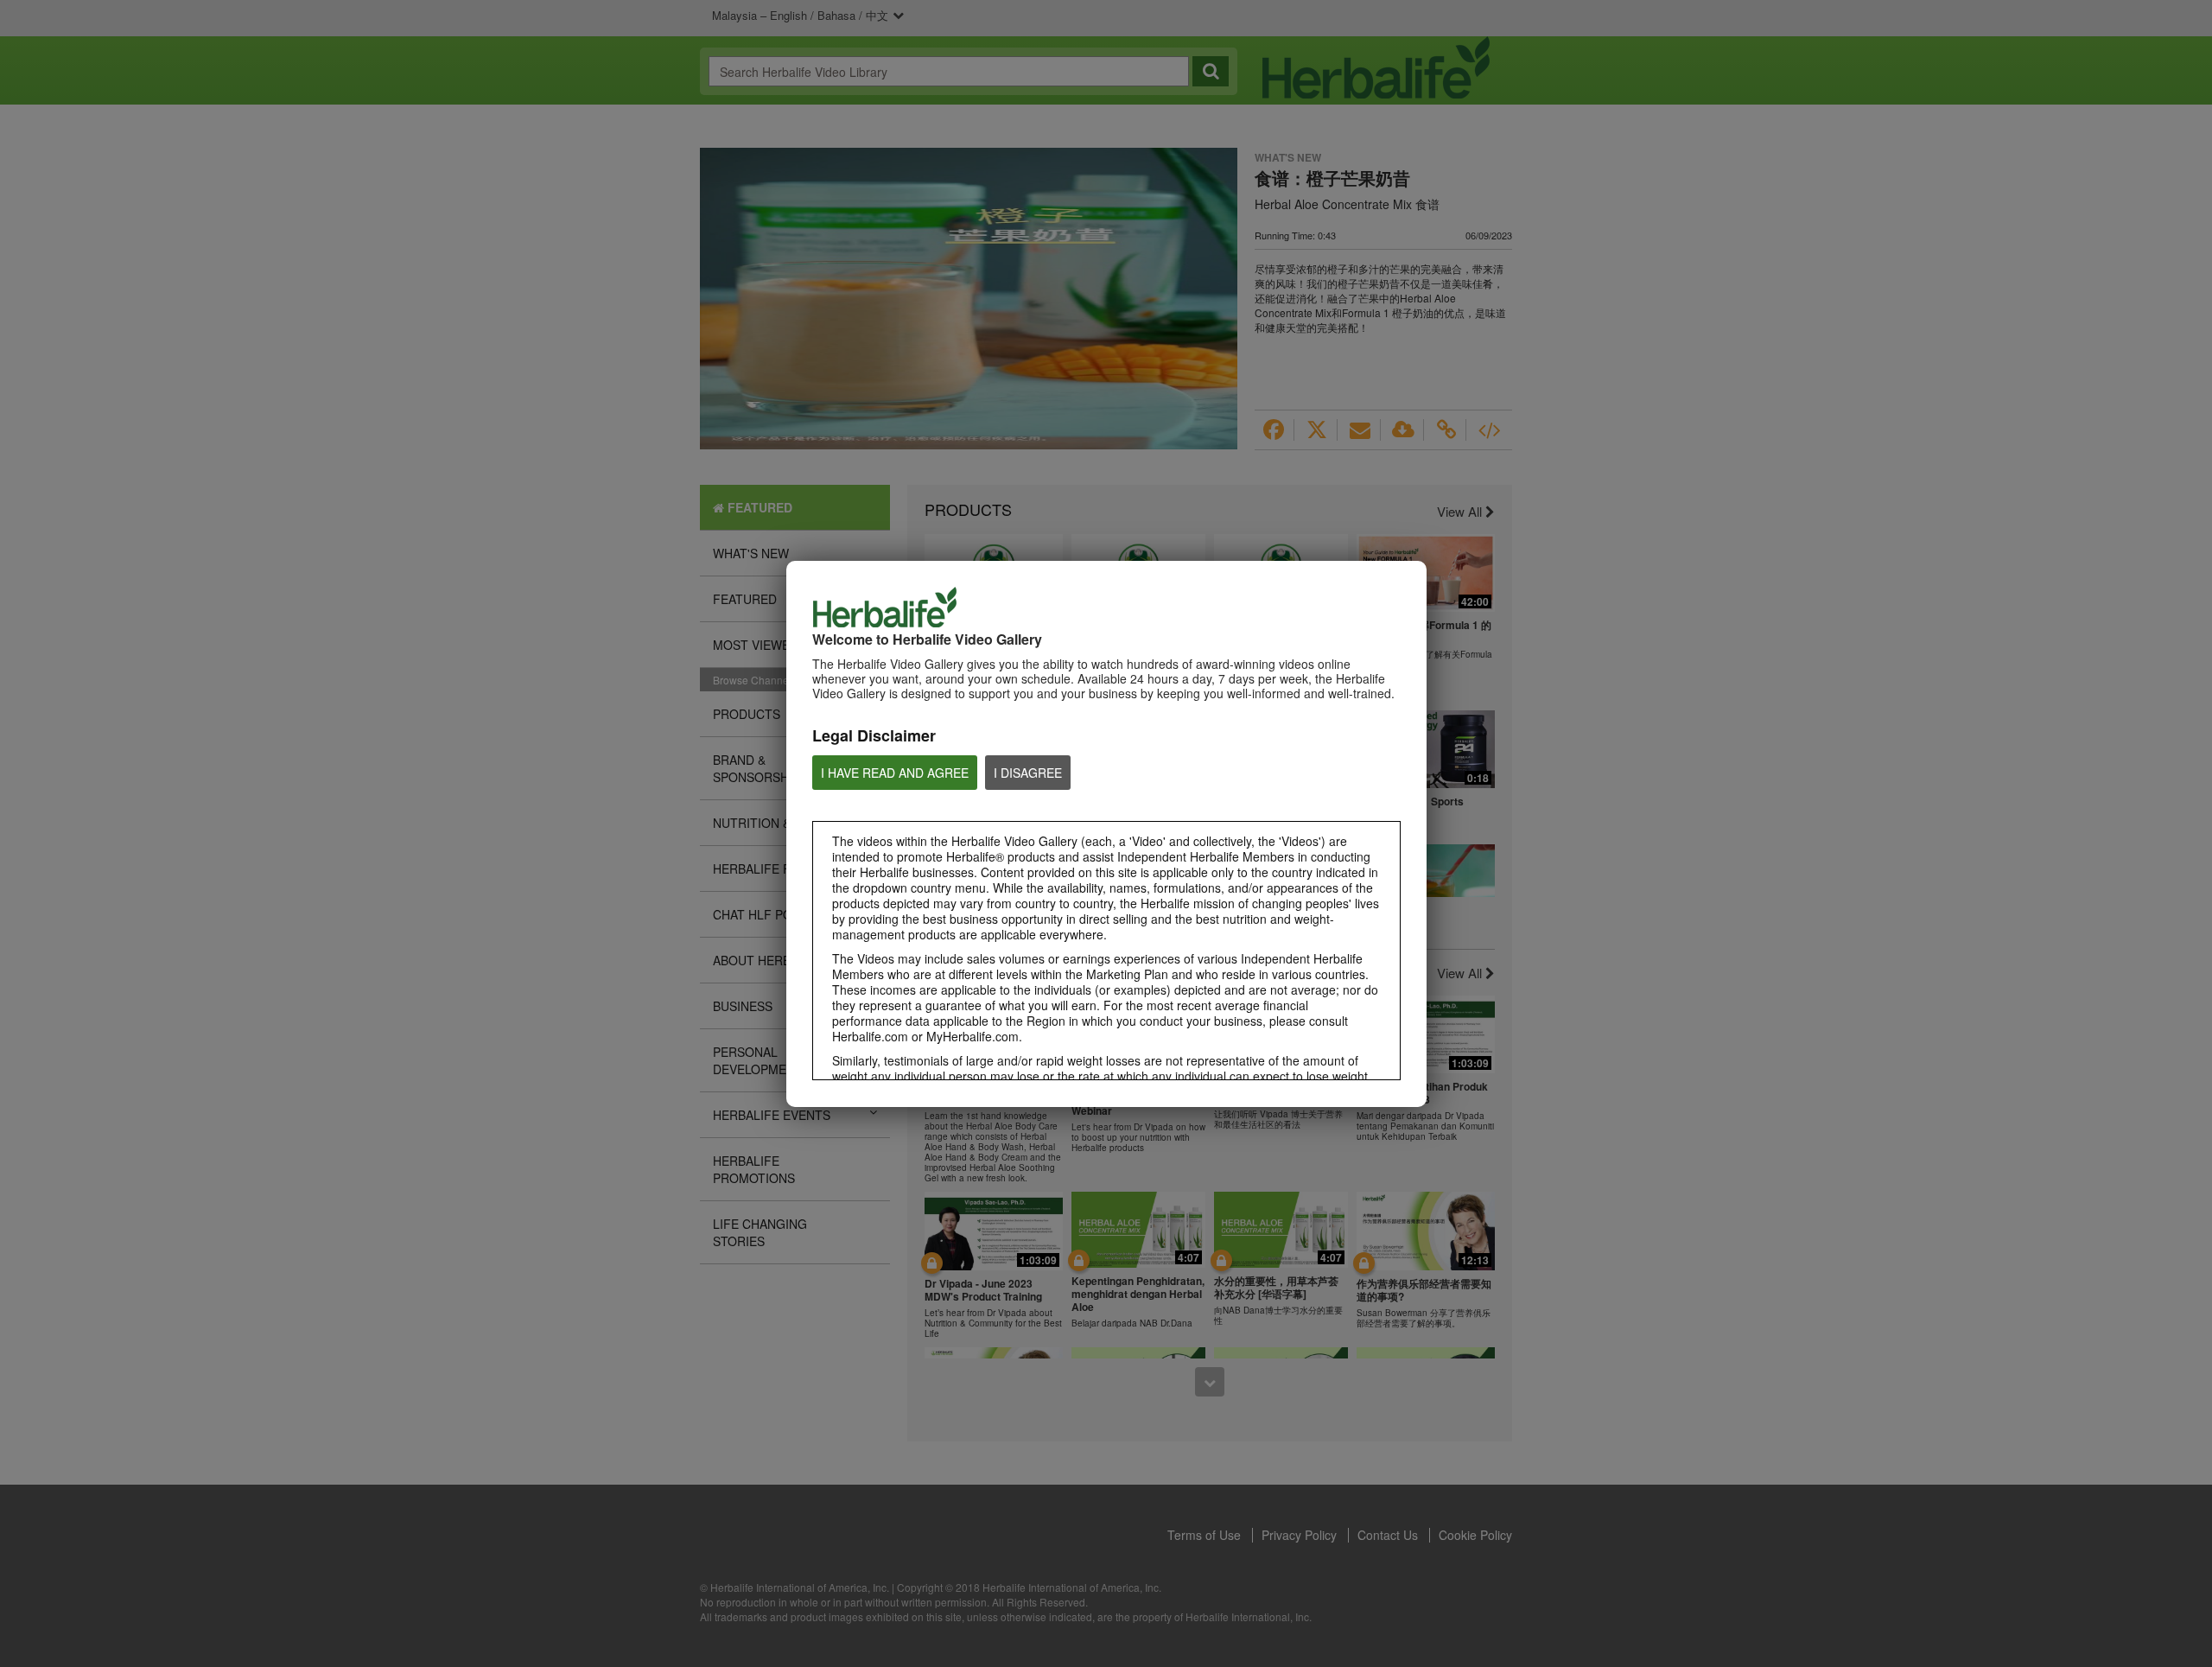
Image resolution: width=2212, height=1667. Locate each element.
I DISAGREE (1028, 773)
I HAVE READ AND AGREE (895, 773)
